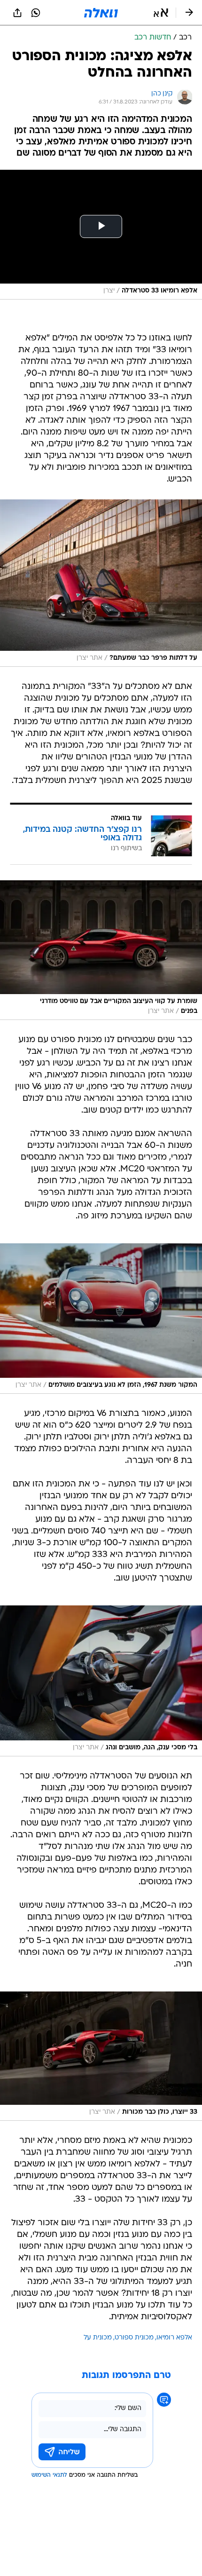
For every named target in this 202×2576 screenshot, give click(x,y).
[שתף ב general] (17, 13)
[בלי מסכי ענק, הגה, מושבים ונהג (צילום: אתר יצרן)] (101, 1681)
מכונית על (98, 2338)
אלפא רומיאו (174, 2338)
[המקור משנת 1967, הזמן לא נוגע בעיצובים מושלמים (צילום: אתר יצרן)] (101, 1319)
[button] (161, 13)
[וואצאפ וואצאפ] (36, 13)
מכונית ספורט (134, 2338)
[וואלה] (101, 13)
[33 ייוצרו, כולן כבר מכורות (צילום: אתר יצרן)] (101, 2056)
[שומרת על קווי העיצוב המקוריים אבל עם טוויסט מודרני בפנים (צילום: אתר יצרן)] (101, 950)
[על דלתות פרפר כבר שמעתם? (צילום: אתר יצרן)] (101, 583)
